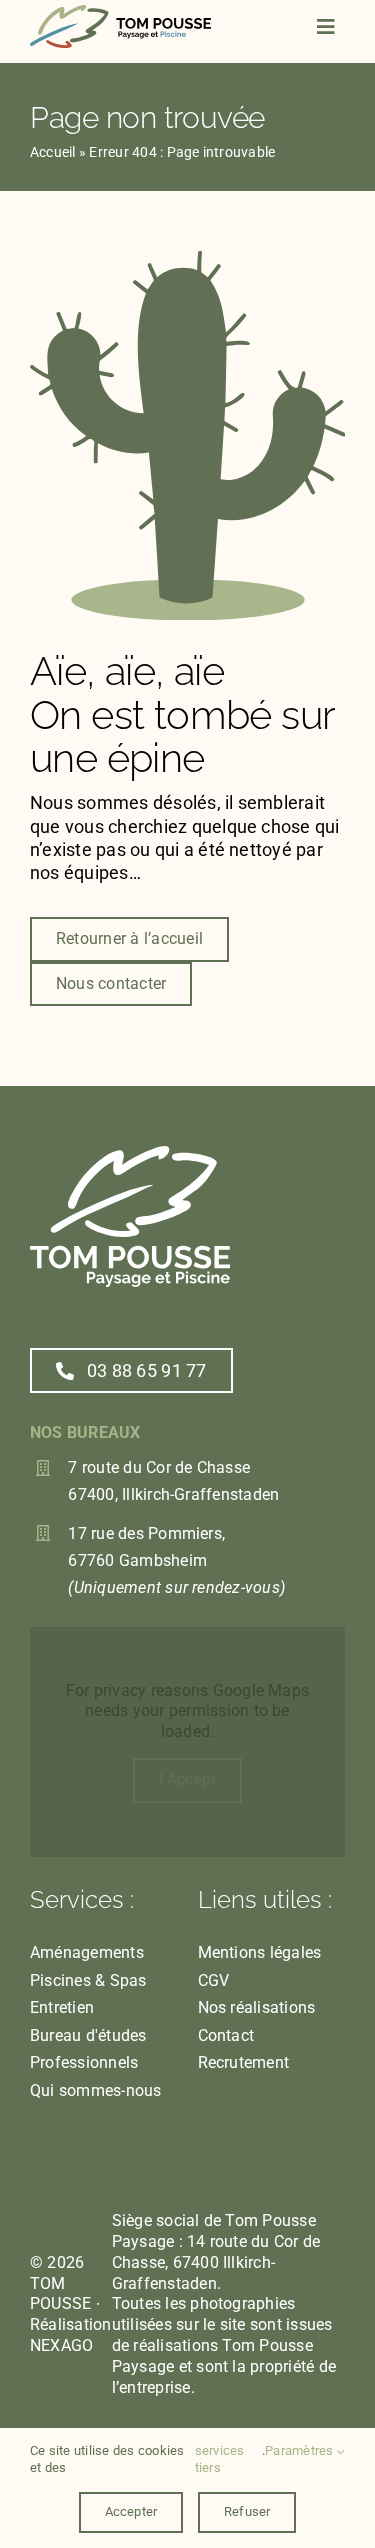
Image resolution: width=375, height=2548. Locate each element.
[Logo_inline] (120, 12)
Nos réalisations (257, 2007)
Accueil (53, 152)
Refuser (247, 2511)
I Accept (188, 1779)
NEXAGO (61, 2345)
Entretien (62, 2007)
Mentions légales (260, 1952)
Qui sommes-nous (96, 2090)
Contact (226, 2035)
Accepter (131, 2511)
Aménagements (87, 1952)
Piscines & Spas (88, 1980)
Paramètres (301, 2450)
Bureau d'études (88, 2035)
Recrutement (244, 2062)
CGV (214, 1980)
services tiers (220, 2459)
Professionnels (84, 2062)
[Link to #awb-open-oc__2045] (326, 27)
